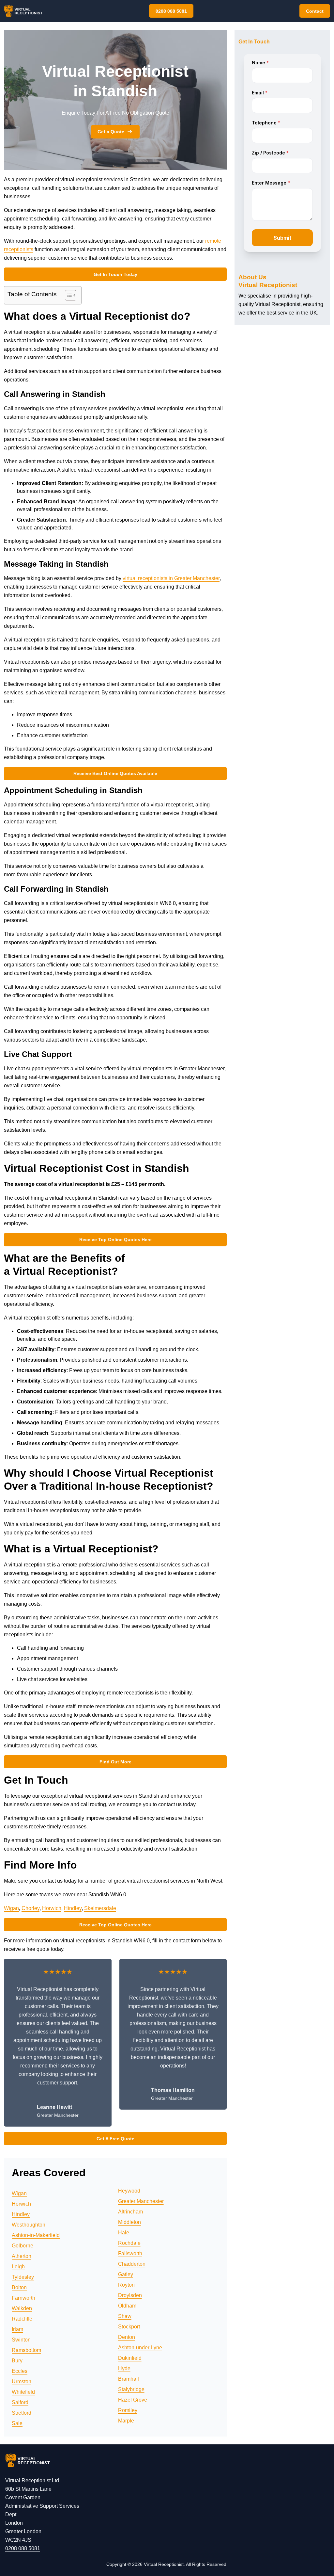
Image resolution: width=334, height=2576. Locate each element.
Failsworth (130, 2253)
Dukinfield (130, 2358)
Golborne (23, 2246)
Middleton (129, 2222)
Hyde (124, 2368)
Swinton (21, 2340)
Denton (127, 2337)
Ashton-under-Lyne (140, 2348)
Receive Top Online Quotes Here (115, 1239)
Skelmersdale (100, 1908)
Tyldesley (23, 2277)
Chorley (30, 1908)
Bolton (19, 2287)
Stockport (129, 2327)
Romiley (128, 2410)
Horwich (52, 1908)
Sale (17, 2423)
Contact (315, 11)
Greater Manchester (141, 2201)
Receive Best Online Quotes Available (115, 773)
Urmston (22, 2382)
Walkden (22, 2308)
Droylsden (130, 2295)
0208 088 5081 (171, 11)
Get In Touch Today (115, 274)
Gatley (126, 2274)
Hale (124, 2233)
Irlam (17, 2329)
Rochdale (129, 2243)
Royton (126, 2285)
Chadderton (132, 2264)
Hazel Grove (133, 2400)
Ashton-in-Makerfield (36, 2235)
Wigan (11, 1908)
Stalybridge (131, 2389)
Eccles (20, 2371)
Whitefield (23, 2392)
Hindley (73, 1908)
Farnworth (23, 2298)
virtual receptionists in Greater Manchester (171, 578)
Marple (126, 2421)
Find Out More (115, 1762)
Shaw (125, 2316)
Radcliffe (22, 2319)
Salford (20, 2402)
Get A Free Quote (115, 2139)
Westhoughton (29, 2225)
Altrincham (130, 2212)
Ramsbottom (26, 2350)
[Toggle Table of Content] (67, 295)
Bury (17, 2361)
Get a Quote (111, 132)
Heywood (129, 2191)
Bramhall (129, 2379)
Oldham (127, 2306)
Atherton (22, 2256)
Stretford (22, 2413)
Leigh (18, 2267)
